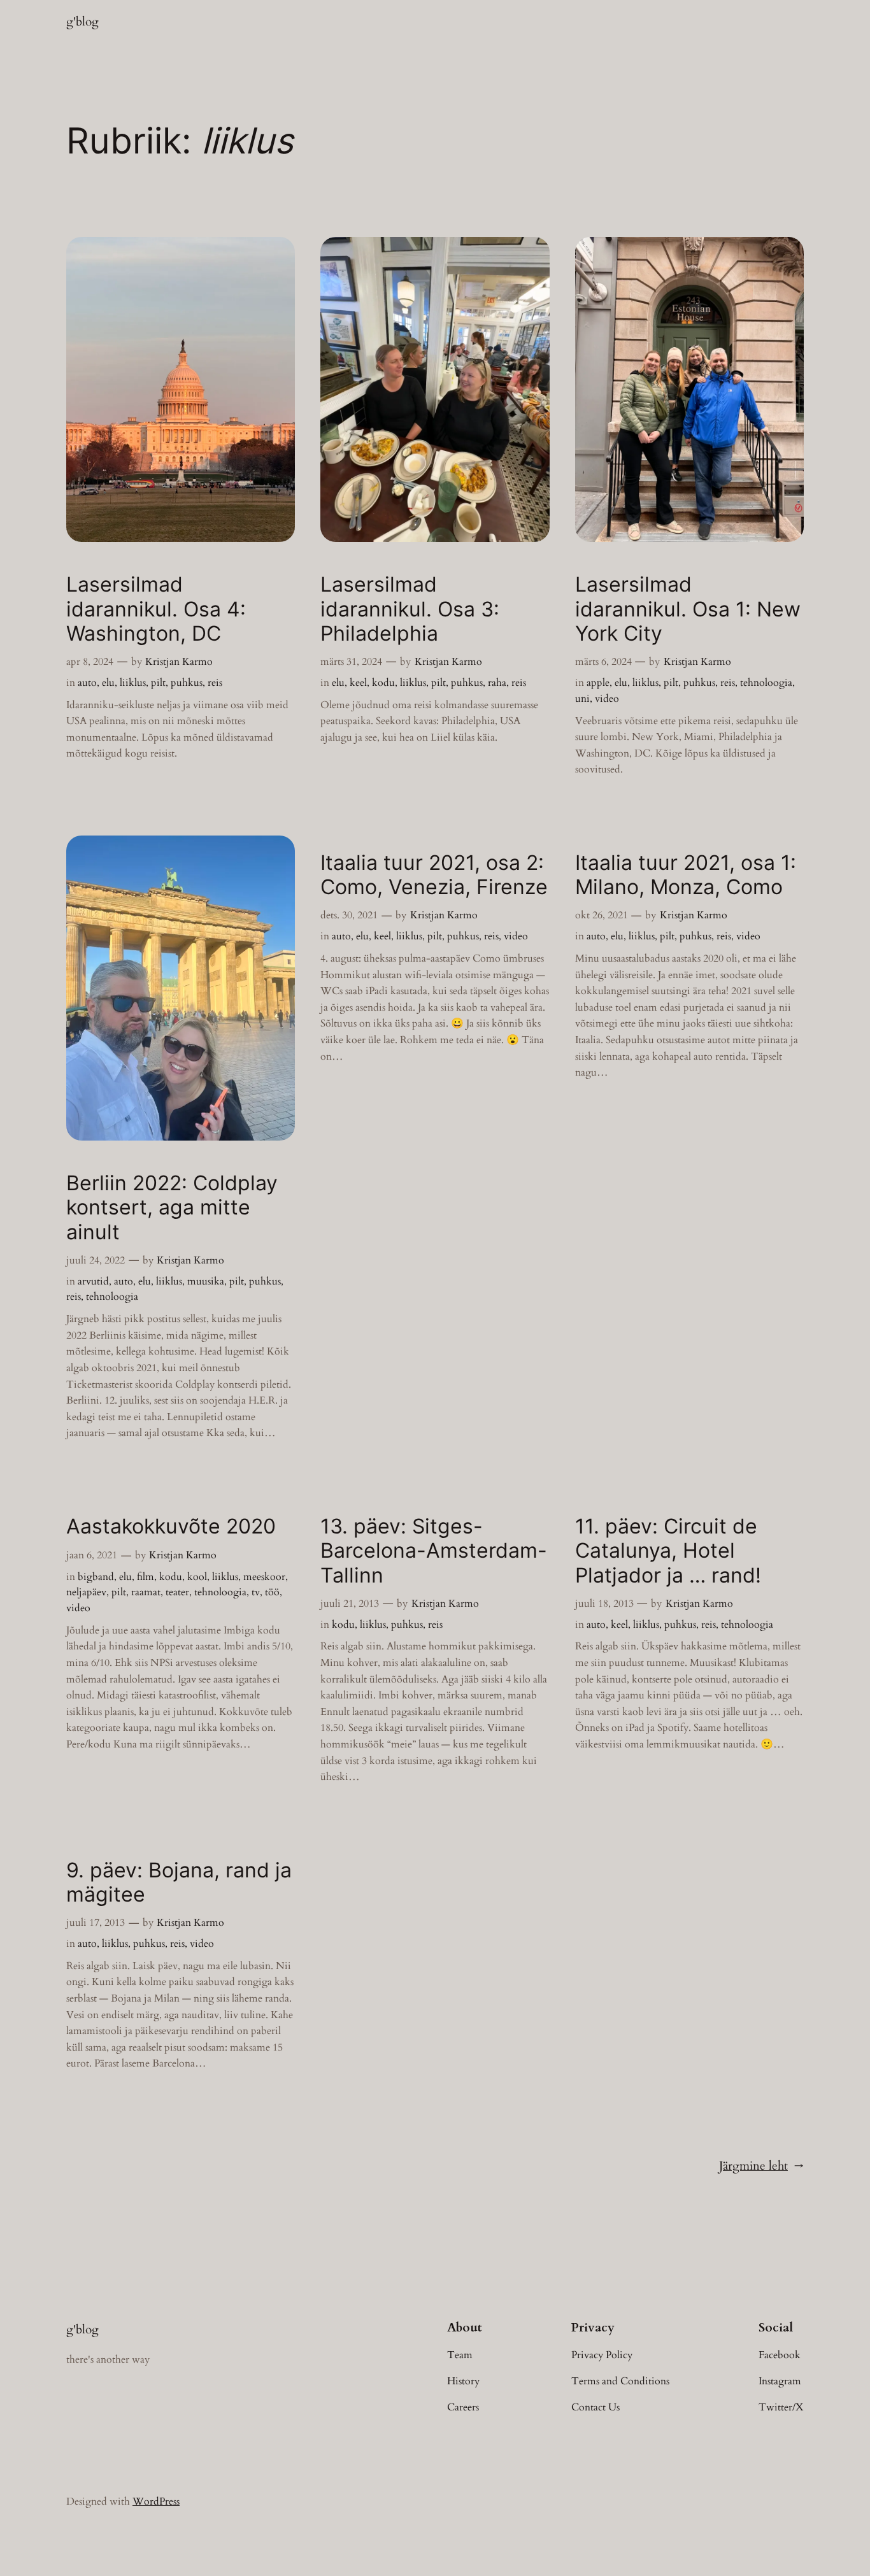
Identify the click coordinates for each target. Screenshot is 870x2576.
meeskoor (264, 1577)
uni (582, 699)
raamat (146, 1592)
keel (358, 683)
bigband (96, 1577)
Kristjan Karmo (179, 662)
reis (215, 683)
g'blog (82, 22)
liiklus (133, 683)
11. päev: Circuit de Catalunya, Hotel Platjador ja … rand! (668, 1551)
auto (87, 683)
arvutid (93, 1281)
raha (497, 683)
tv (256, 1592)
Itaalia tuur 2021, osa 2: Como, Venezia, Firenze (434, 875)
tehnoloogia (766, 683)
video (607, 699)
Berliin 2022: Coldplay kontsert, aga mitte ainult (172, 1208)
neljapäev (86, 1592)
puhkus (187, 683)
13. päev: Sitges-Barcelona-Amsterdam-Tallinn (434, 1551)
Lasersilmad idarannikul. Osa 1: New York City (688, 609)
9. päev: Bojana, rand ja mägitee (179, 1882)
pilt (158, 683)
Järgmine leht (761, 2166)
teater (177, 1592)
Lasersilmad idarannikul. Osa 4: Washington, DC (156, 609)
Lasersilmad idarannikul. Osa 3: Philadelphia (410, 609)
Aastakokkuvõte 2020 (171, 1526)
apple (598, 683)
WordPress (156, 2501)
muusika (206, 1281)
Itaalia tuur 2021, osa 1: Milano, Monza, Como (686, 875)
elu (108, 683)
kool (197, 1577)
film (146, 1577)
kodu (383, 683)
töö (272, 1592)
